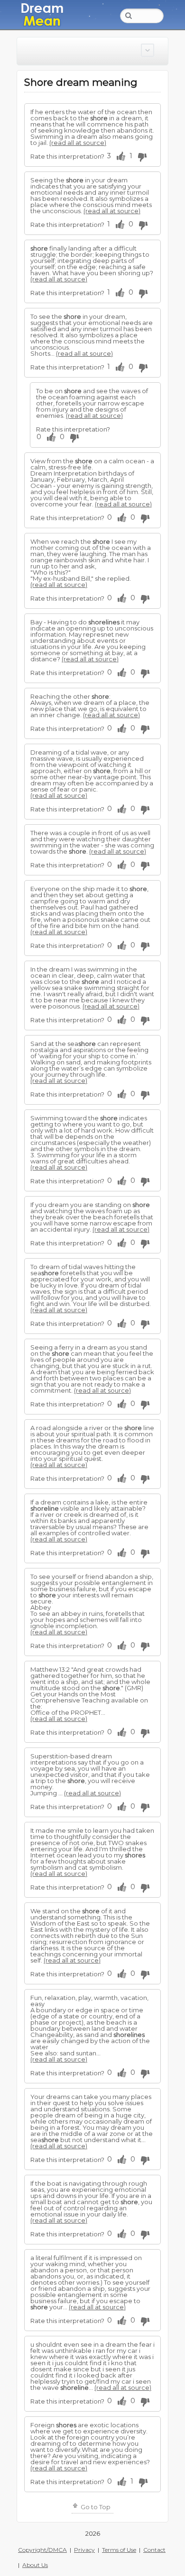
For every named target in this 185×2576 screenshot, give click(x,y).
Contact (154, 2550)
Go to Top (95, 2507)
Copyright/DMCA (42, 2550)
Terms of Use (119, 2550)
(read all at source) (78, 143)
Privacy (84, 2550)
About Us (35, 2565)
